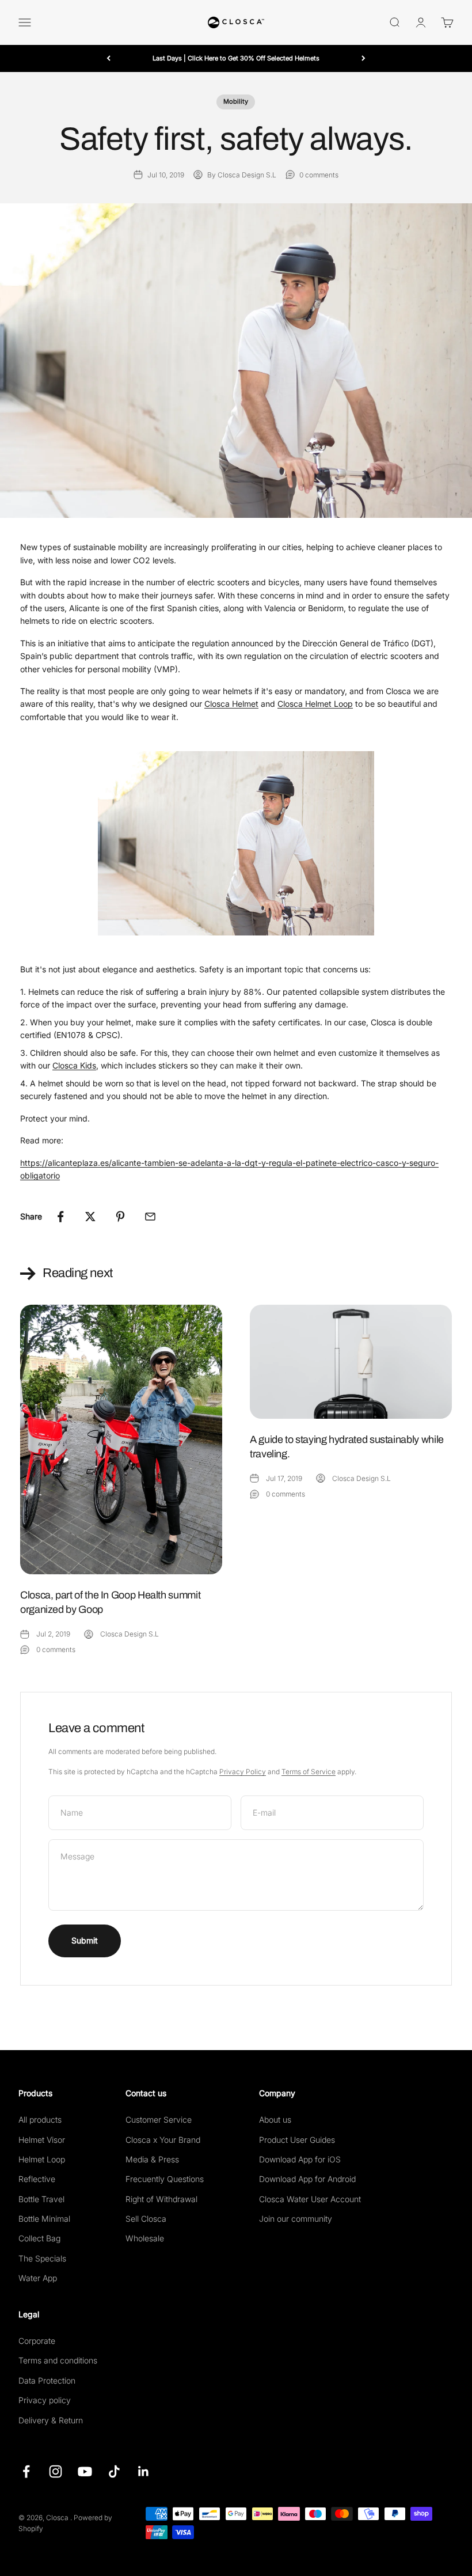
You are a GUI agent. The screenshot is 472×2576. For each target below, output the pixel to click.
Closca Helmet (231, 704)
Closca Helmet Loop (315, 704)
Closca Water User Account (310, 2199)
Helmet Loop (42, 2159)
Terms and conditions (58, 2360)
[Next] (363, 58)
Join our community (296, 2219)
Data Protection (47, 2380)
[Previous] (109, 58)
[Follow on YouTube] (85, 2471)
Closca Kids (74, 1065)
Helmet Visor (42, 2140)
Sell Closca (146, 2219)
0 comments (319, 175)
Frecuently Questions (165, 2179)
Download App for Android (307, 2179)
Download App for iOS (300, 2159)
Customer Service (159, 2119)
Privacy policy (45, 2400)
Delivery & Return (51, 2420)
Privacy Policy (243, 1772)
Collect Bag (39, 2238)
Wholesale (145, 2238)
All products (40, 2119)
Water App (38, 2278)
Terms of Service (309, 1772)
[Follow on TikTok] (114, 2471)
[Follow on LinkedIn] (144, 2471)
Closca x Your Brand (163, 2140)
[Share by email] (150, 1217)
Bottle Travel (41, 2199)
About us (275, 2119)
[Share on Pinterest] (120, 1217)
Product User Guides (297, 2140)
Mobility (236, 101)
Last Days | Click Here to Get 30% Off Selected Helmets (236, 58)
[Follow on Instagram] (56, 2471)
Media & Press (152, 2159)
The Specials (42, 2258)
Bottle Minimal (44, 2219)
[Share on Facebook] (60, 1217)
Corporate (37, 2341)
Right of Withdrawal (161, 2199)
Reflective (37, 2179)
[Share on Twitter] (90, 1217)
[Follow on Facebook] (26, 2471)
